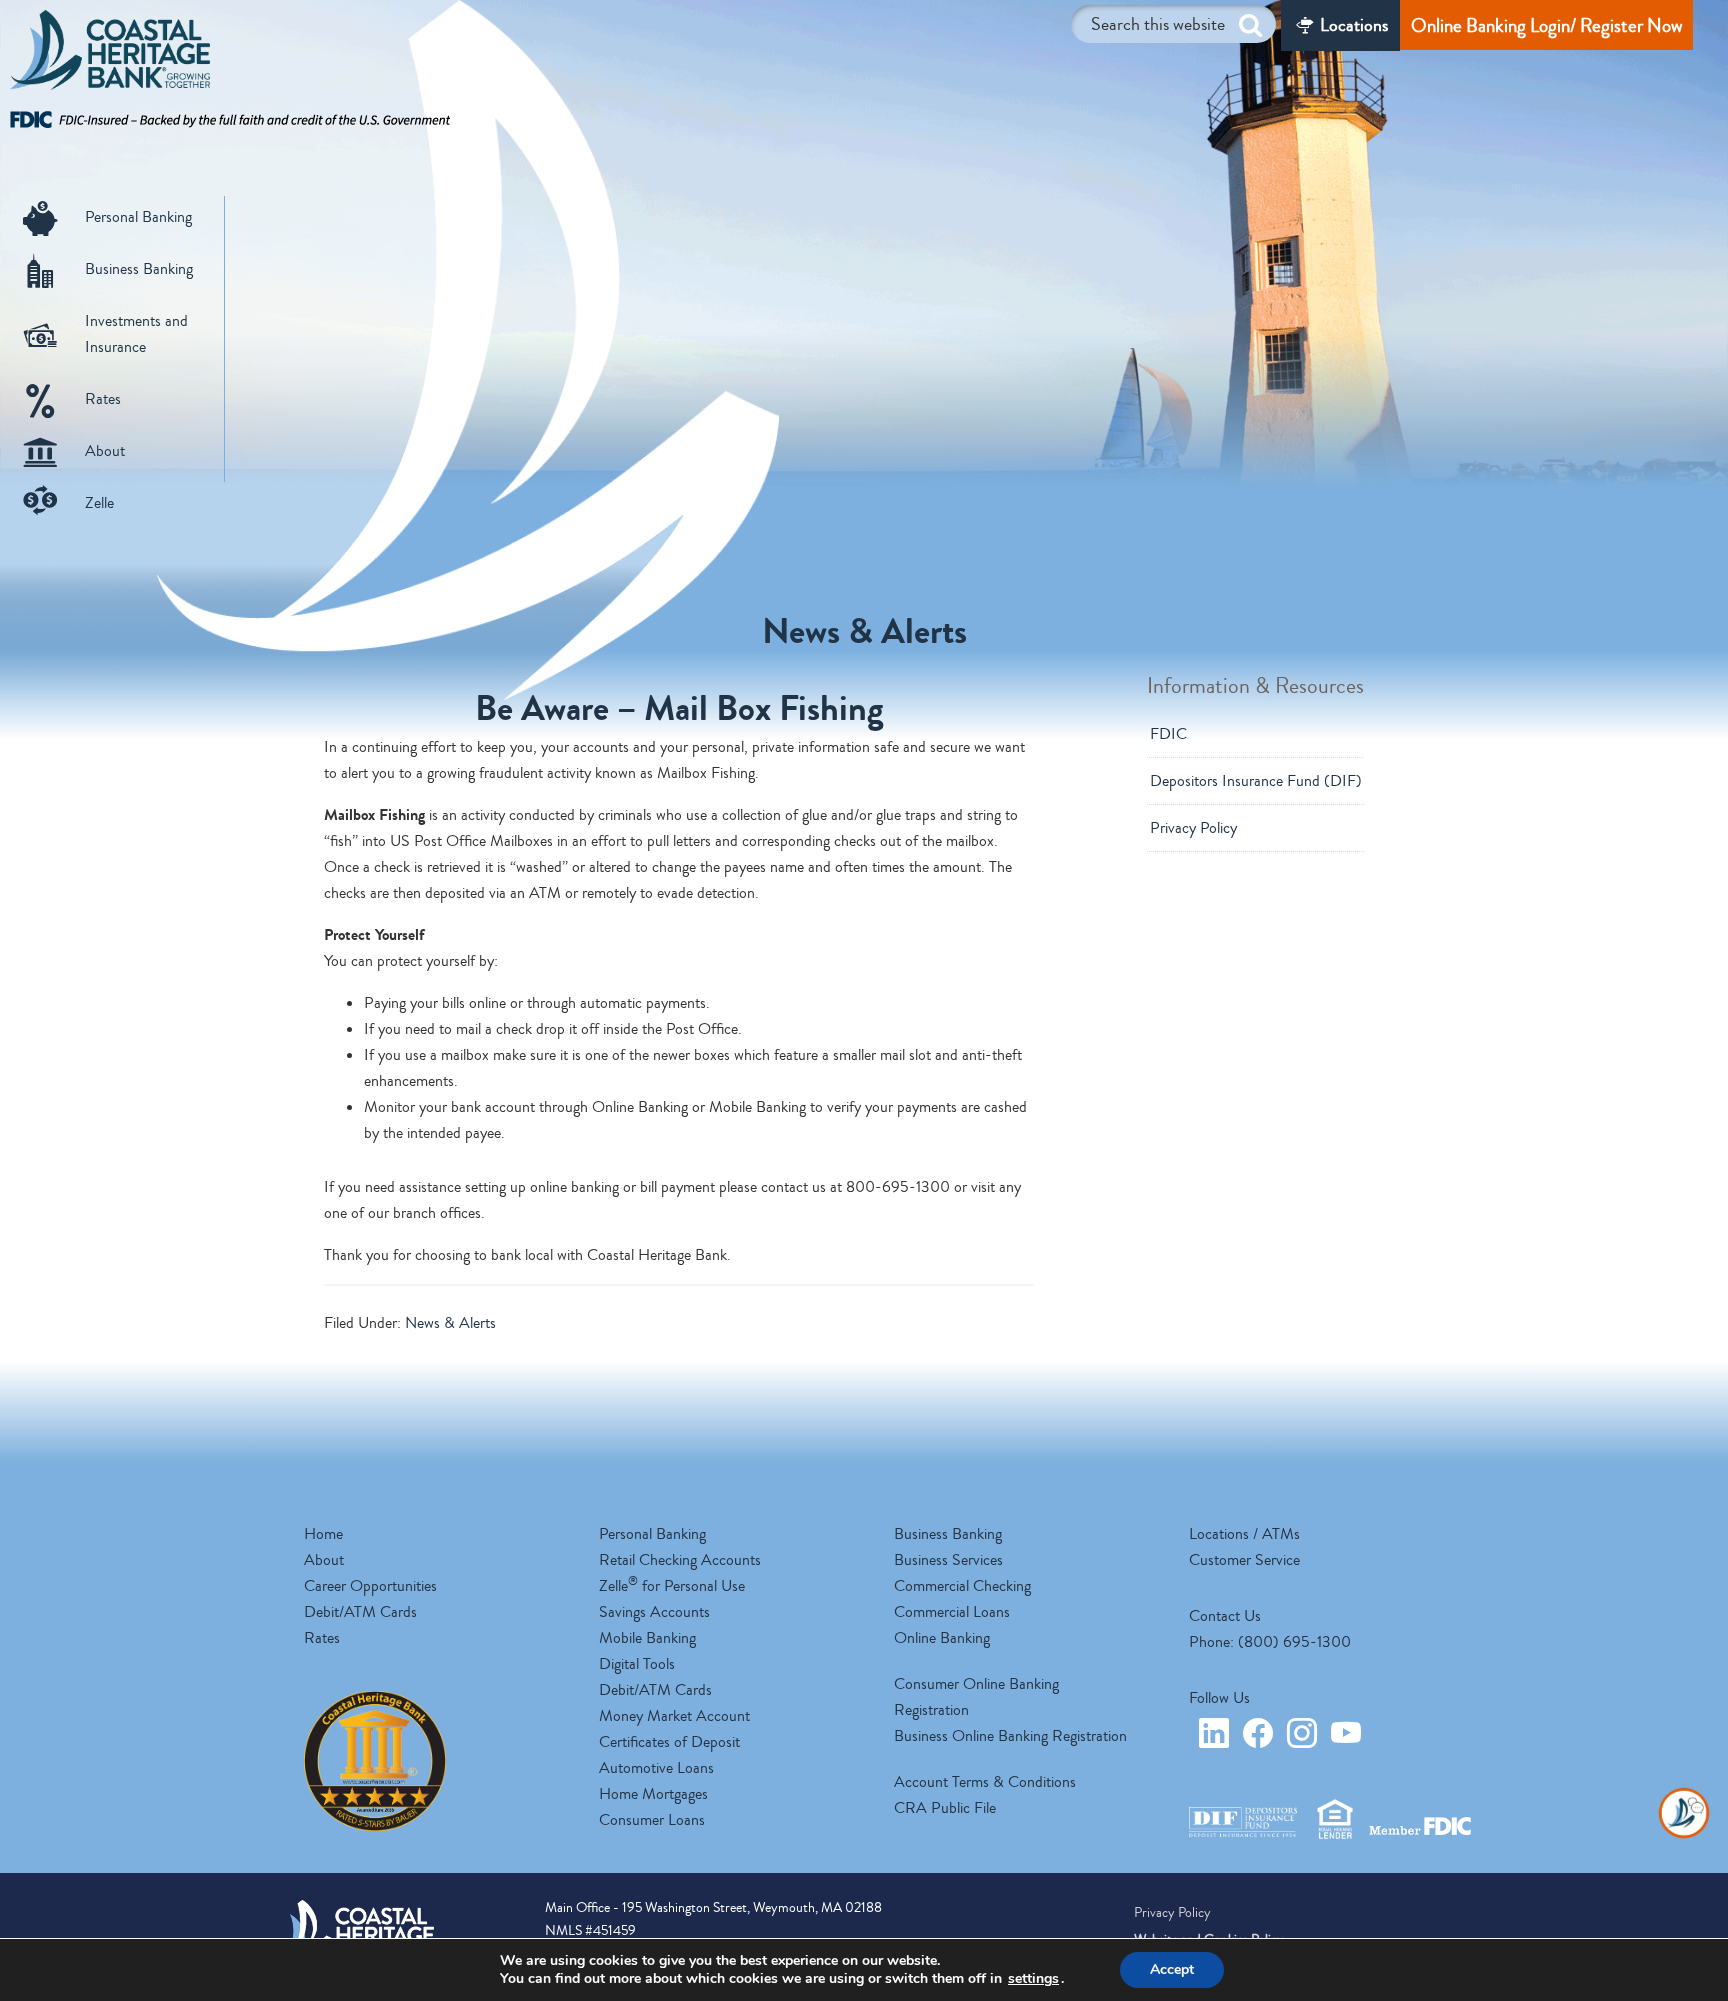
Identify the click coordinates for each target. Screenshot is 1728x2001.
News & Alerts (450, 1323)
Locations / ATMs (1244, 1534)
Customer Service (1244, 1560)
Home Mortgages (653, 1794)
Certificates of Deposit (669, 1742)
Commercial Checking (962, 1586)
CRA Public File (945, 1808)
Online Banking (942, 1638)
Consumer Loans (652, 1820)
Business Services (948, 1560)
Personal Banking (138, 217)
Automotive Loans (656, 1768)
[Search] (1250, 25)
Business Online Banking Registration (1010, 1736)
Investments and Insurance (136, 334)
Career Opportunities (370, 1586)
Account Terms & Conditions (985, 1782)
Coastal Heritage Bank (110, 55)
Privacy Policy (1193, 828)
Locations (1354, 25)
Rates (103, 399)
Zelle (99, 503)
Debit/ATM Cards (360, 1612)
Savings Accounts (654, 1612)
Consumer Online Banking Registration (976, 1697)
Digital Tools (637, 1664)
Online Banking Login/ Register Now (1546, 25)
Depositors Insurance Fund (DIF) (1256, 781)
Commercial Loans (952, 1612)
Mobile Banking (647, 1638)
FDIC (1168, 734)
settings (1033, 1979)
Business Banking (139, 269)
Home (323, 1534)
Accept (1172, 1969)
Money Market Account (674, 1716)
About (105, 451)
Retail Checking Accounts (680, 1560)
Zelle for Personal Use (672, 1586)
